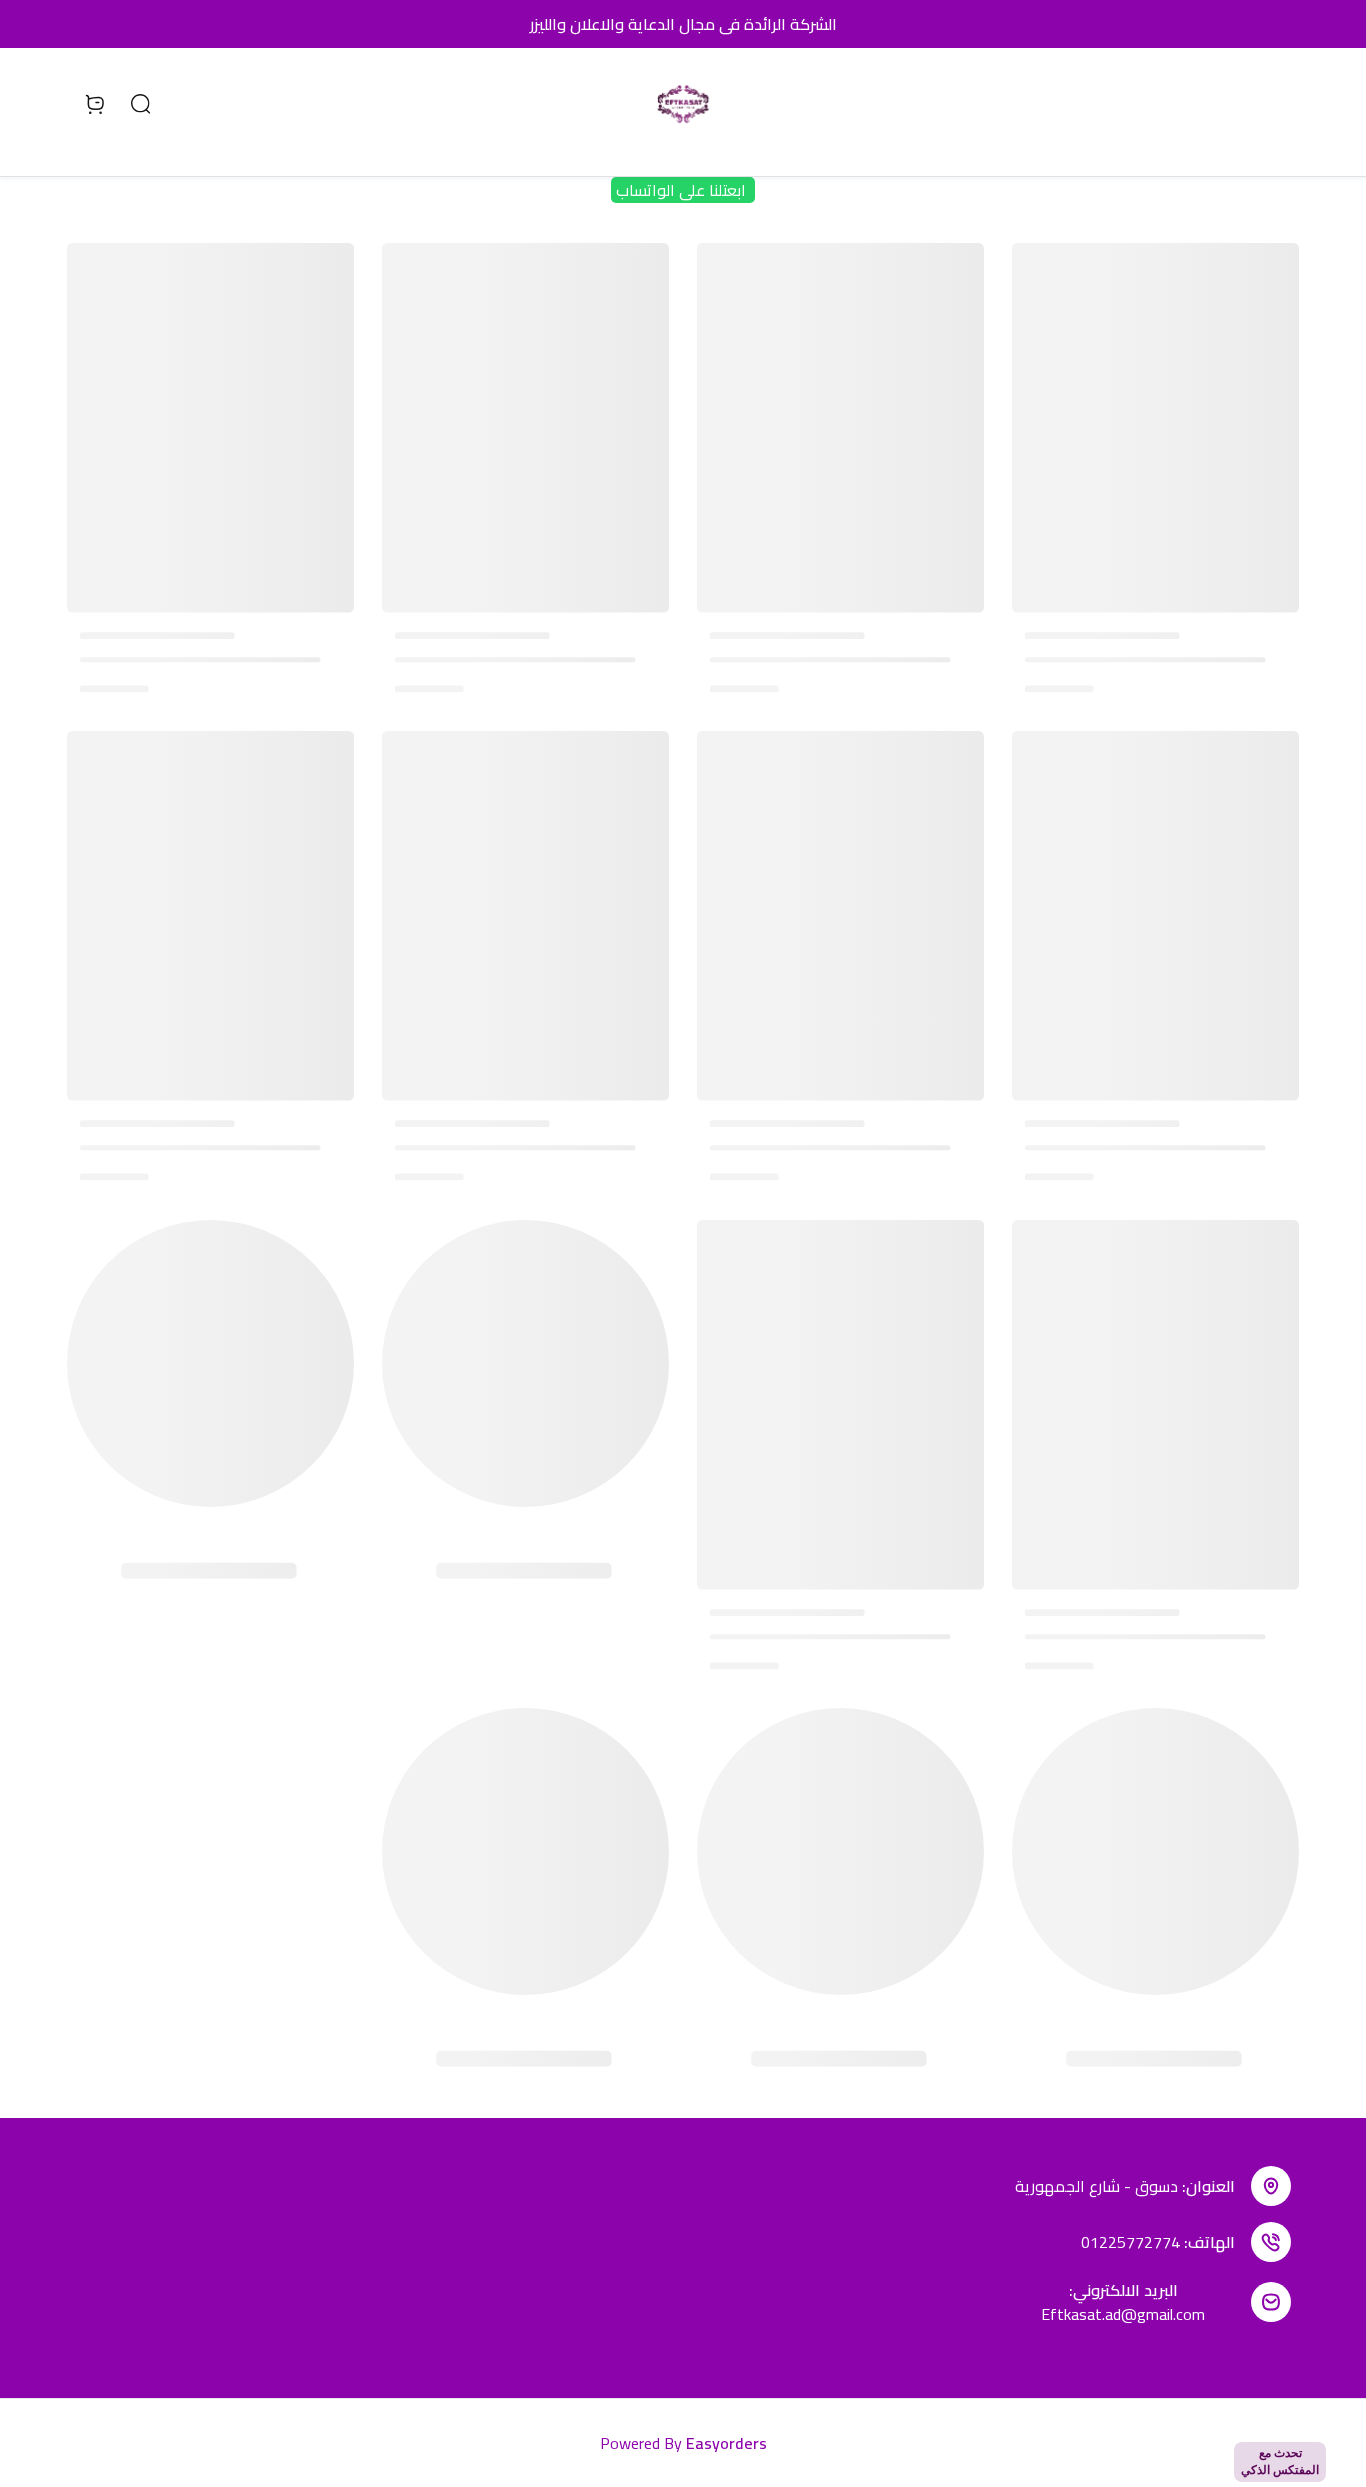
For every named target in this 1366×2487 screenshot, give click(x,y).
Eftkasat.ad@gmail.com (1123, 2314)
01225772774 (1130, 2242)
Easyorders (726, 2443)
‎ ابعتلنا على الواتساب (683, 190)
